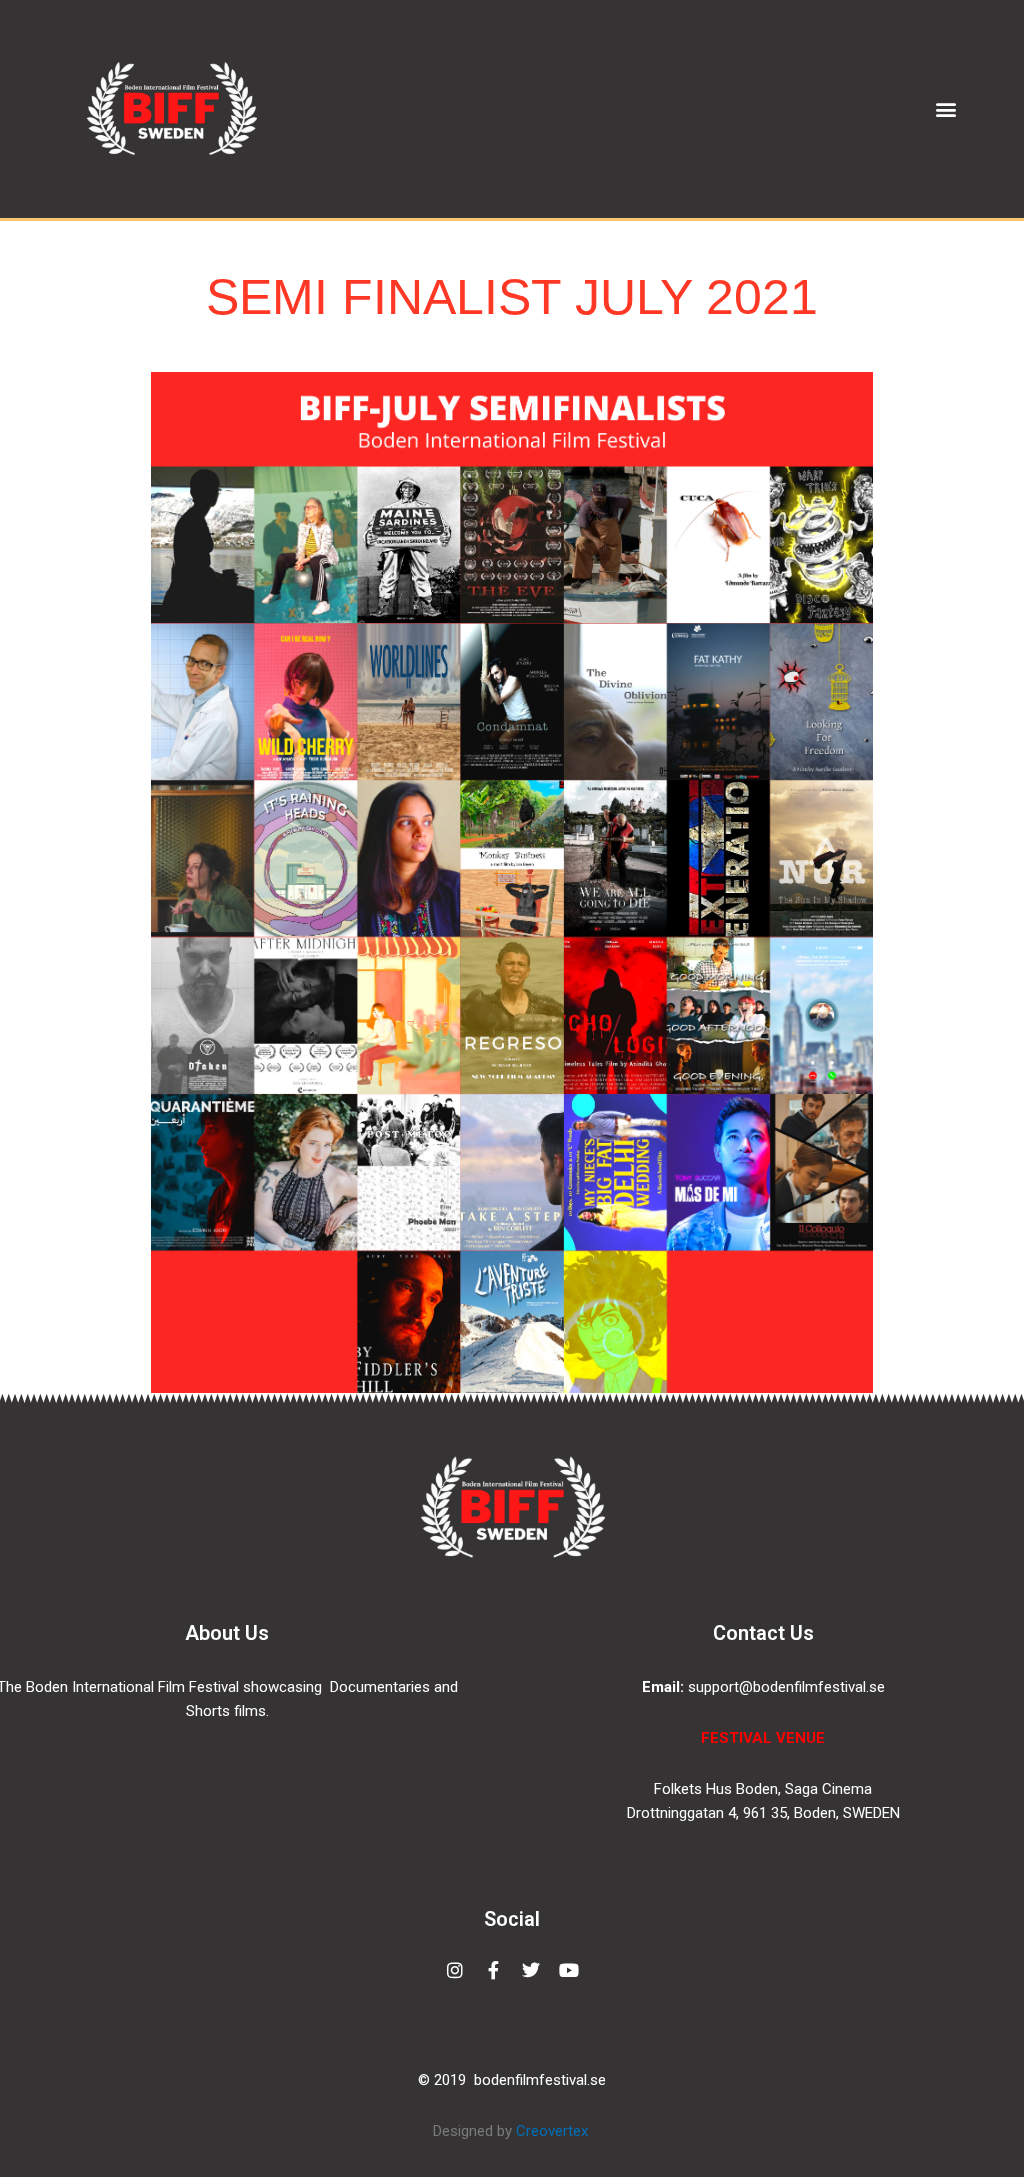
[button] (946, 108)
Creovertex (554, 2131)
